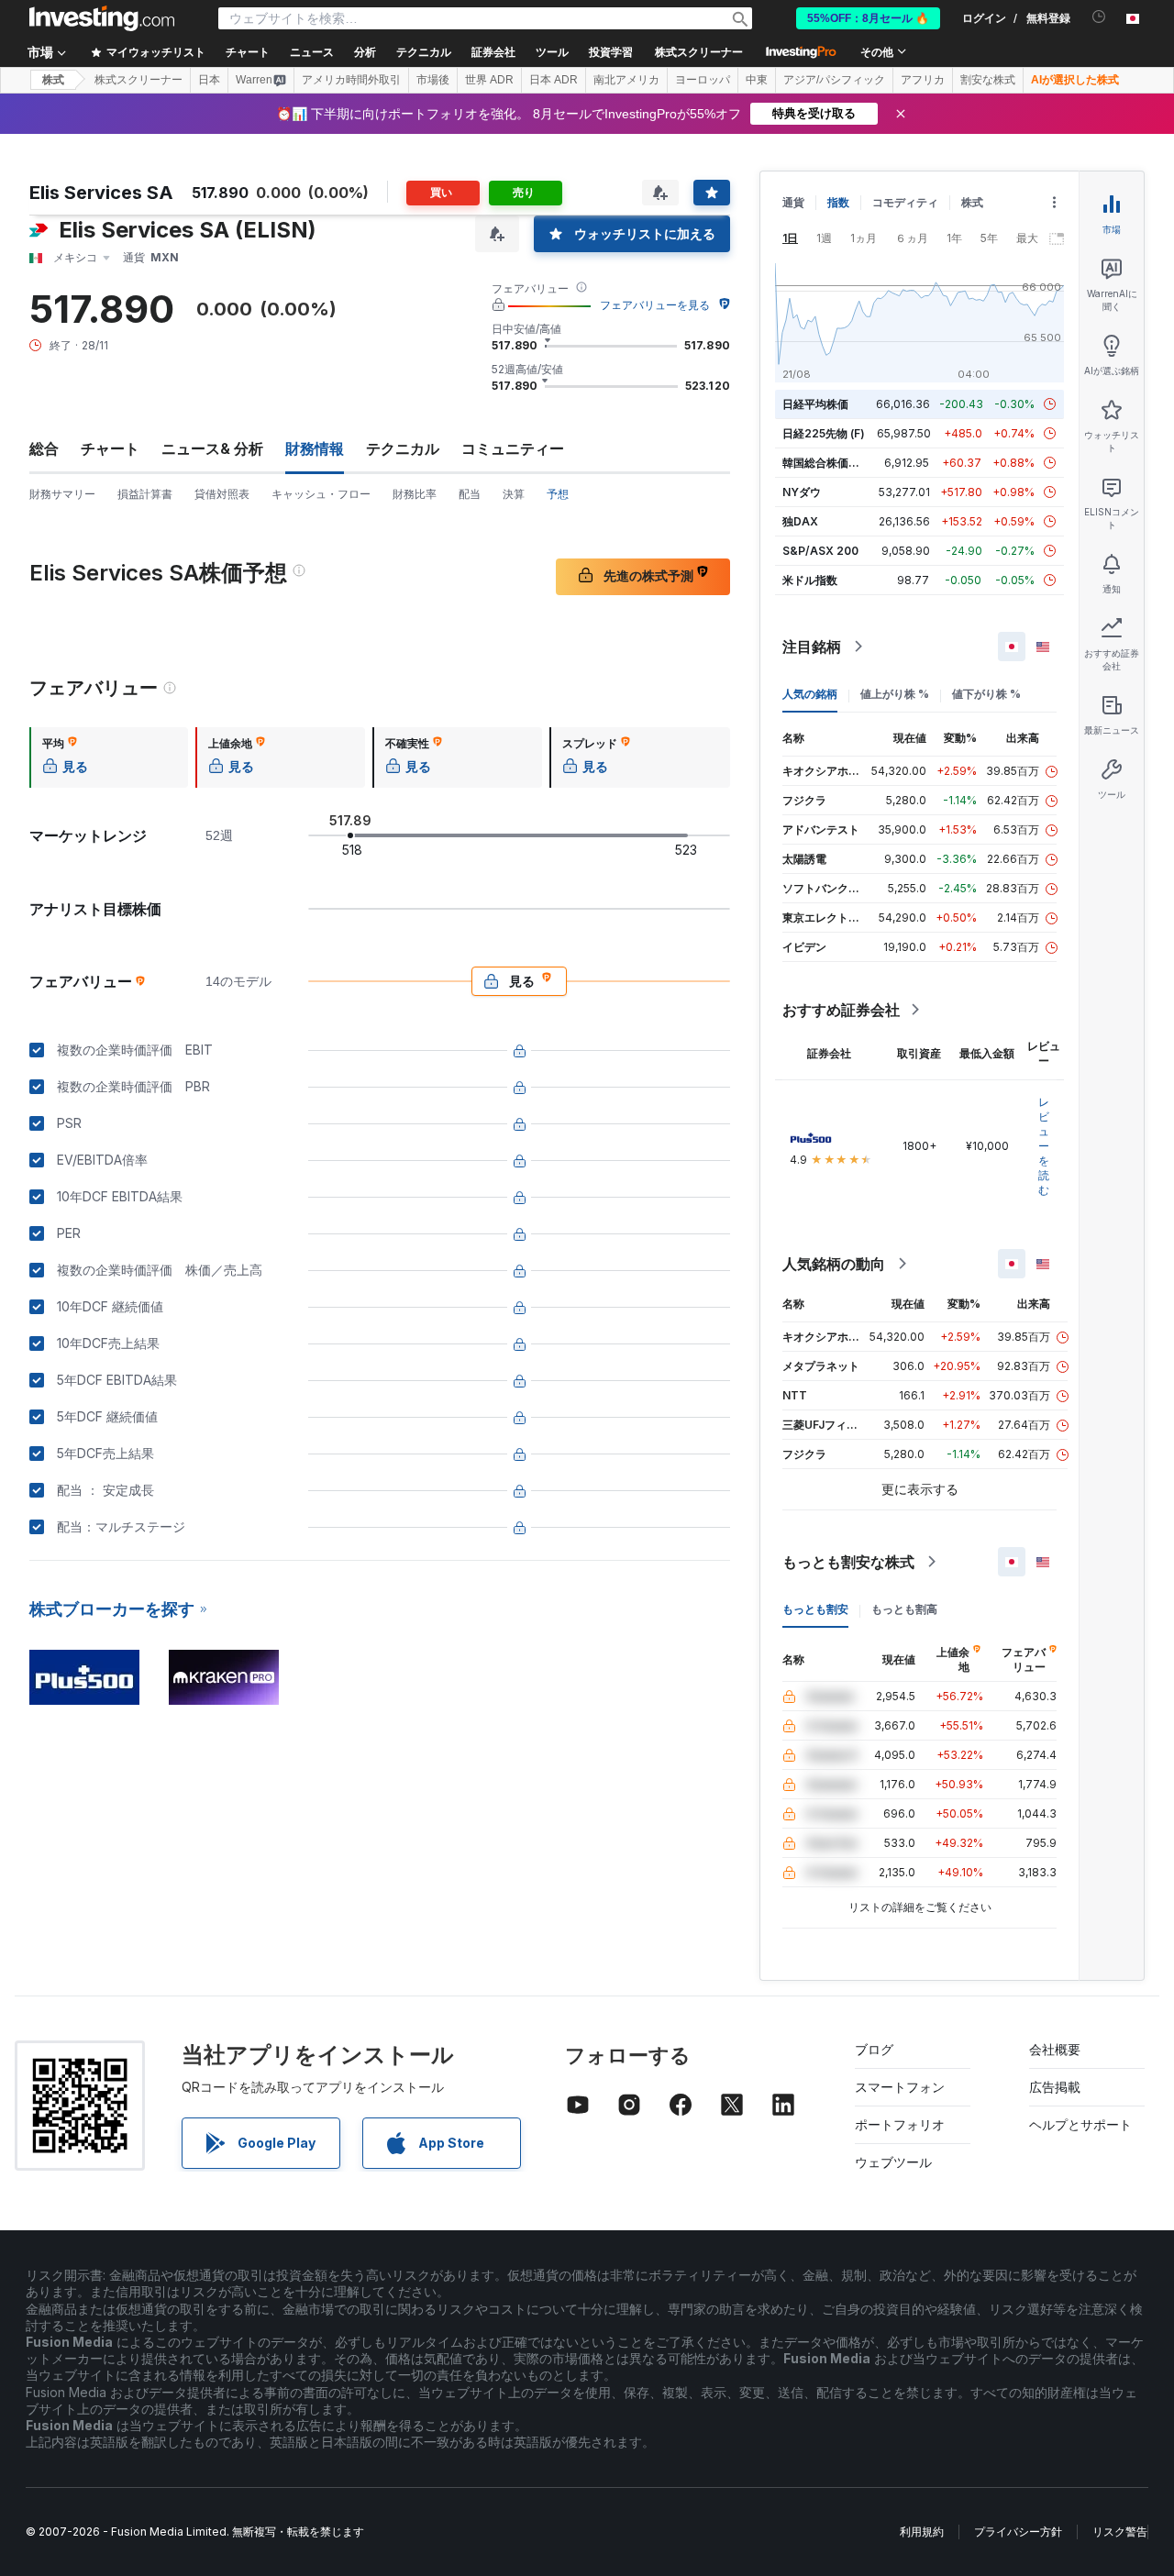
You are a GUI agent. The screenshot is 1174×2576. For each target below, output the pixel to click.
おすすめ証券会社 (841, 1010)
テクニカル (403, 448)
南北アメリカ (626, 80)
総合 (44, 448)
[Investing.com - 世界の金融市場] (102, 18)
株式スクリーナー (699, 52)
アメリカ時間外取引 (351, 80)
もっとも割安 (815, 1609)
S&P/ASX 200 (820, 551)
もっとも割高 (904, 1609)
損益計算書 (145, 494)
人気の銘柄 (810, 694)
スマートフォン (900, 2087)
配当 (470, 494)
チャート (110, 448)
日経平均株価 (815, 404)
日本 (209, 80)
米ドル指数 (810, 580)
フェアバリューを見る (655, 305)
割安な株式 (988, 80)
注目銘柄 (812, 647)
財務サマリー (62, 494)
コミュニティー (513, 448)
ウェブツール (893, 2162)
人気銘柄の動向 (834, 1264)
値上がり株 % (895, 694)
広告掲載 (1055, 2087)
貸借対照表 (222, 494)
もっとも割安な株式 (848, 1562)
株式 (53, 80)
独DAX (800, 521)
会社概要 (1055, 2049)
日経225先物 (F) (824, 433)
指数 (838, 202)
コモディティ (905, 202)
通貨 (793, 202)
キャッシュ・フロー (321, 494)
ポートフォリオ (900, 2124)
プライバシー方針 (1018, 2532)
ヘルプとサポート (1080, 2124)
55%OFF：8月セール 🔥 (868, 18)
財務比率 (415, 494)
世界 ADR (489, 80)
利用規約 (922, 2532)
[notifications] (1099, 17)
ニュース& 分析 (212, 448)
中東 (757, 80)
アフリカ (923, 80)
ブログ (874, 2049)
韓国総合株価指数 (826, 463)
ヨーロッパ (703, 80)
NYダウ (802, 492)
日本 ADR (554, 80)
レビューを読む (1044, 1146)
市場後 (433, 80)
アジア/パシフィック (834, 80)
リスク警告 (1120, 2532)
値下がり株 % (986, 694)
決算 (514, 494)
